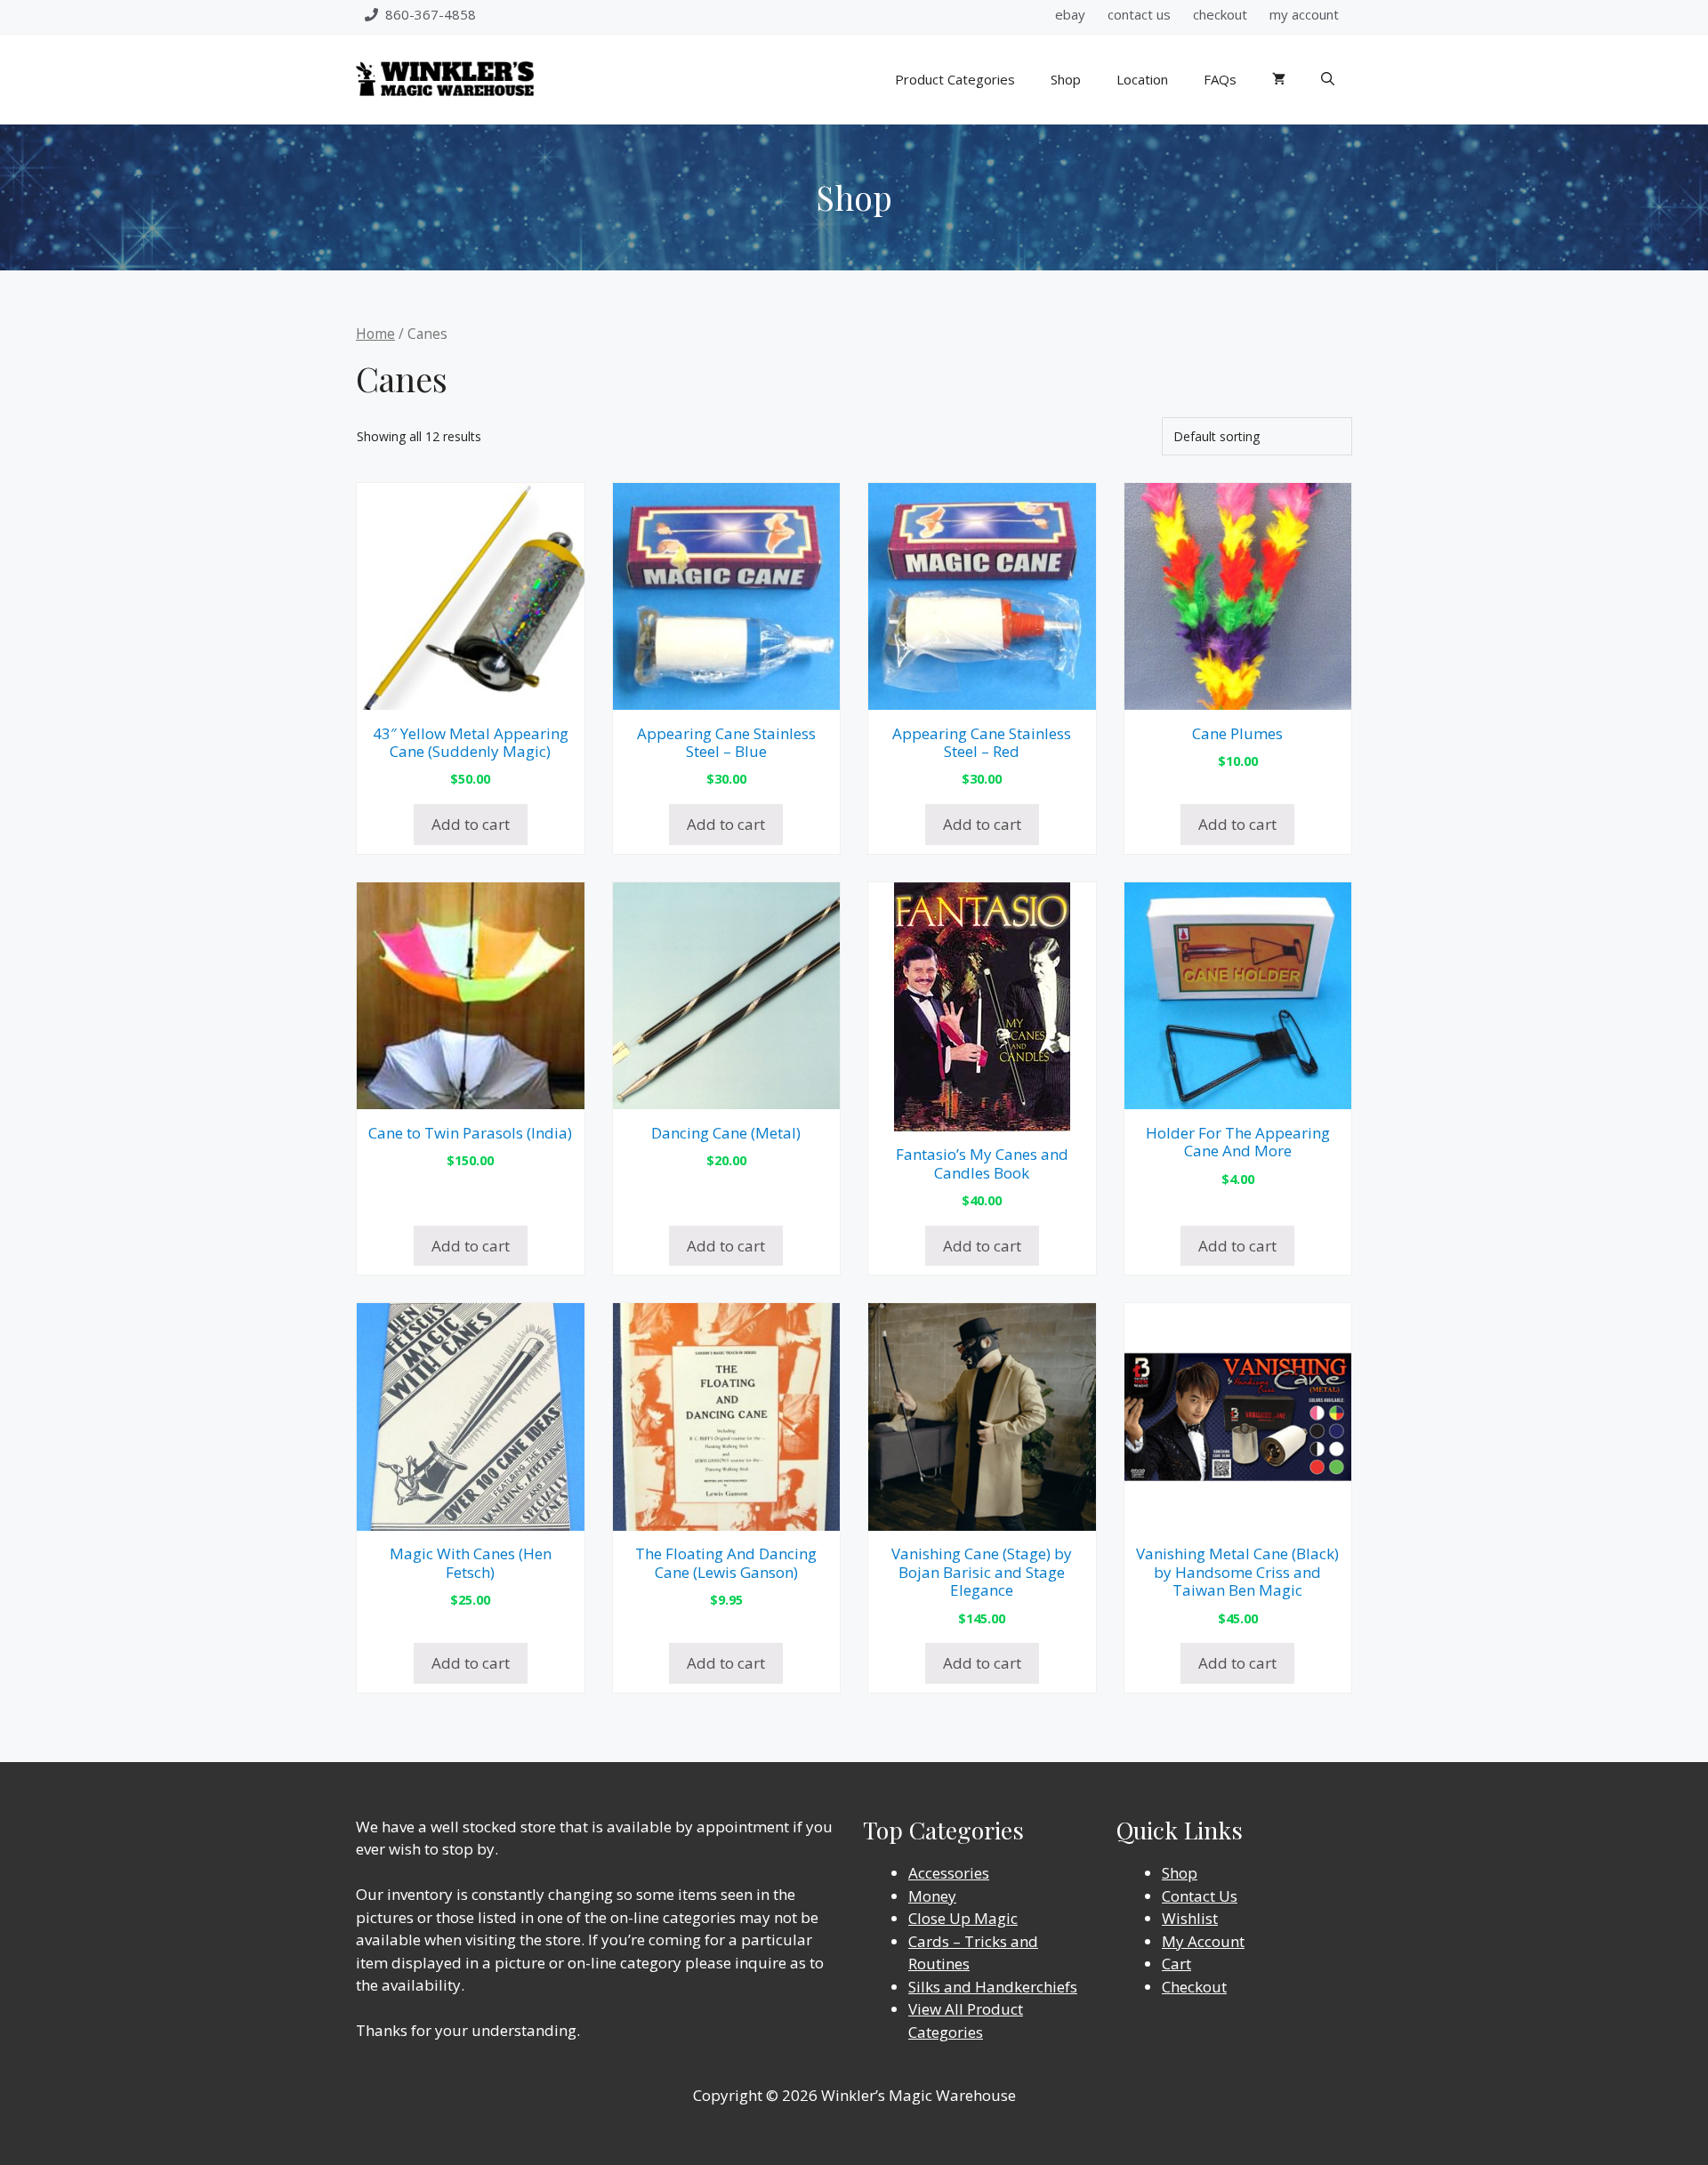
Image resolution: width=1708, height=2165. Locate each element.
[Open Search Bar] (1328, 79)
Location (1142, 79)
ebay (1070, 14)
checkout (1220, 14)
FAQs (1220, 79)
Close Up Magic (963, 1918)
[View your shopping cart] (1279, 79)
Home (375, 334)
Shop (1066, 79)
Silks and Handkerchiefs (993, 1987)
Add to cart (471, 824)
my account (1304, 14)
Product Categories (955, 79)
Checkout (1194, 1987)
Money (932, 1896)
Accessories (949, 1873)
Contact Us (1200, 1896)
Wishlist (1190, 1918)
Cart (1176, 1964)
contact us (1139, 14)
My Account (1203, 1941)
